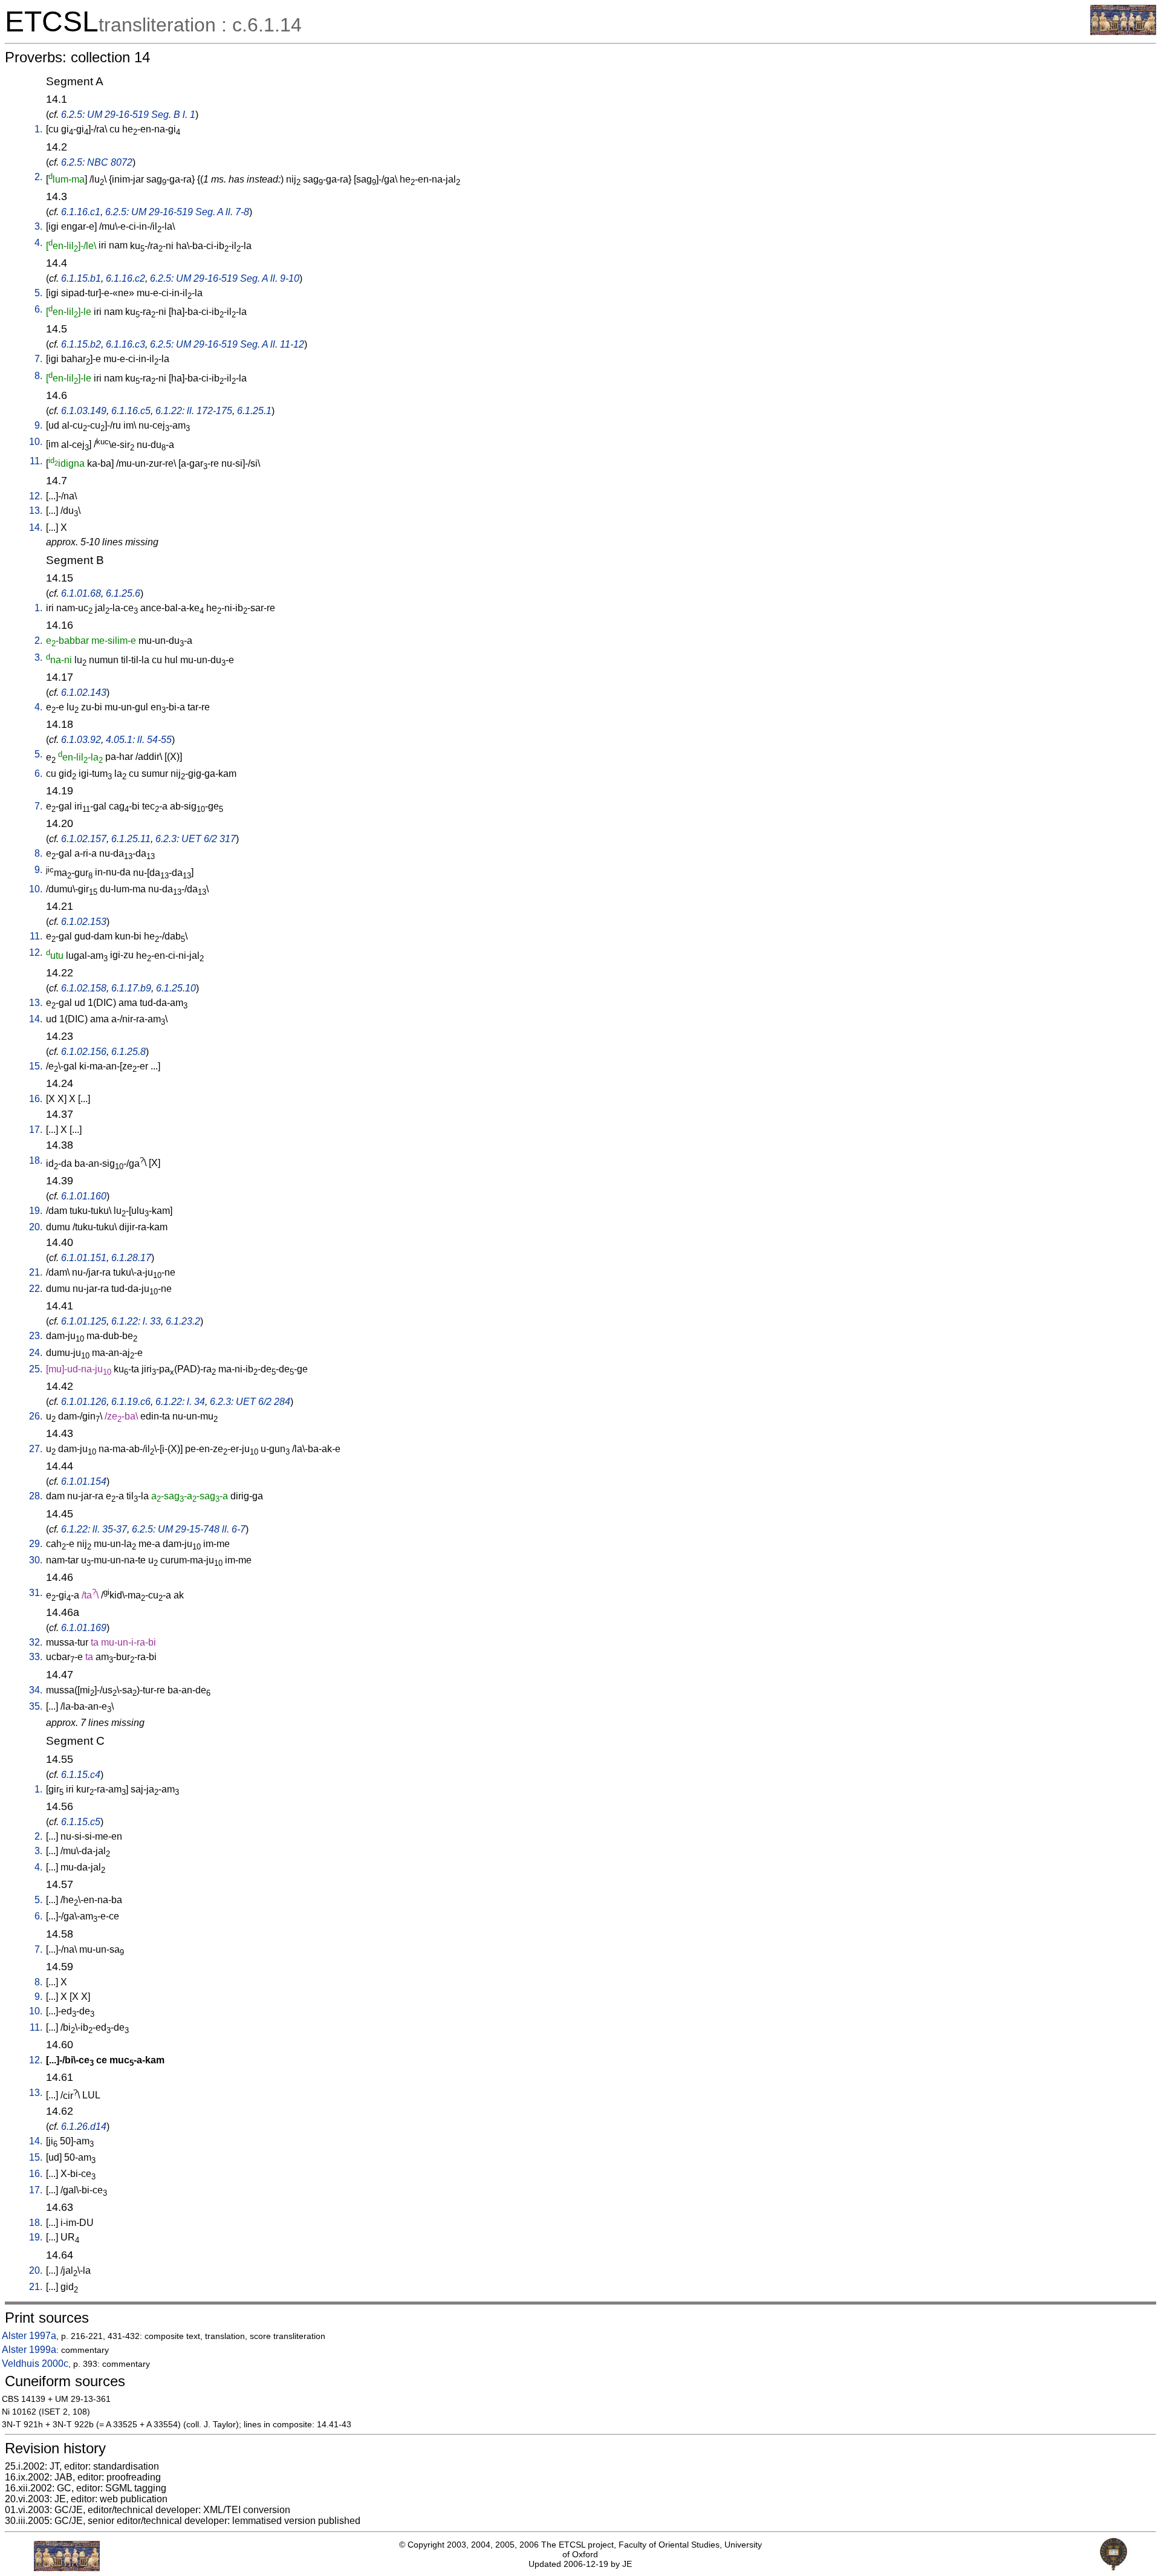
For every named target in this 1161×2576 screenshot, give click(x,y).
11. (36, 461)
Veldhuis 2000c (35, 2363)
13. (36, 511)
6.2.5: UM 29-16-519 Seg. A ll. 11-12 (227, 344)
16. (36, 1099)
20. (36, 1227)
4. (38, 243)
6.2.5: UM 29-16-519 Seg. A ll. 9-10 (225, 278)
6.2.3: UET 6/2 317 (196, 839)
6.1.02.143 (84, 693)
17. (36, 1130)
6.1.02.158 (84, 988)
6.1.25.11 (131, 839)
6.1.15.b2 (81, 344)
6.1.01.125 (84, 1321)
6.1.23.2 (183, 1321)
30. (36, 1560)
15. (36, 1066)
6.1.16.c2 (125, 278)
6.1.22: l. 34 (180, 1402)
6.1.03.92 (81, 740)
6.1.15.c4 (81, 1775)
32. (36, 1642)
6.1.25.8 (128, 1052)
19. (36, 1211)
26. (36, 1416)
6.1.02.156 (84, 1052)
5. (38, 293)
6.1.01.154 (84, 1481)
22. (36, 1289)
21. (36, 1272)
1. (38, 129)
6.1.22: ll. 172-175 (194, 411)
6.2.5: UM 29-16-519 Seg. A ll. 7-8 (177, 212)
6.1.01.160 (84, 1196)
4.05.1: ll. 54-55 (139, 740)
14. (36, 527)
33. (36, 1657)
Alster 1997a (29, 2336)
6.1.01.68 (81, 593)
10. (36, 442)
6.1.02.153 (84, 922)
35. (36, 1706)
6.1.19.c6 (131, 1402)
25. (36, 1369)
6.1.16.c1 (81, 212)
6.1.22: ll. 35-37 (94, 1529)
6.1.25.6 (123, 593)
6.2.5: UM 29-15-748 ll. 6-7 (189, 1529)
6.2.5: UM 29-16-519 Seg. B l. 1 (128, 115)
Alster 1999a (29, 2350)
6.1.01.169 (84, 1628)
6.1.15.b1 (81, 278)
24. (36, 1353)
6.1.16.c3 (125, 344)
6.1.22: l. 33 (136, 1321)
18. (36, 1160)
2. (38, 177)
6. (38, 309)
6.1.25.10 (176, 988)
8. (38, 376)
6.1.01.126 (84, 1402)
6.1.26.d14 (84, 2127)
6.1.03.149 (84, 411)
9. (38, 425)
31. (36, 1593)
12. (36, 496)
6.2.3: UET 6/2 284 (250, 1402)
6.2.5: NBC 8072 (97, 162)
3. (38, 226)
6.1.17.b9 (131, 988)
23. (36, 1336)
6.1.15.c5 (81, 1822)
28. (36, 1496)
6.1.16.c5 (131, 411)
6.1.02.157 (84, 839)
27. (36, 1449)
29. (36, 1544)
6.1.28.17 (131, 1258)
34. (36, 1690)
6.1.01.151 (84, 1258)
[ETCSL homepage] (1123, 32)
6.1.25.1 (254, 411)
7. (38, 359)
